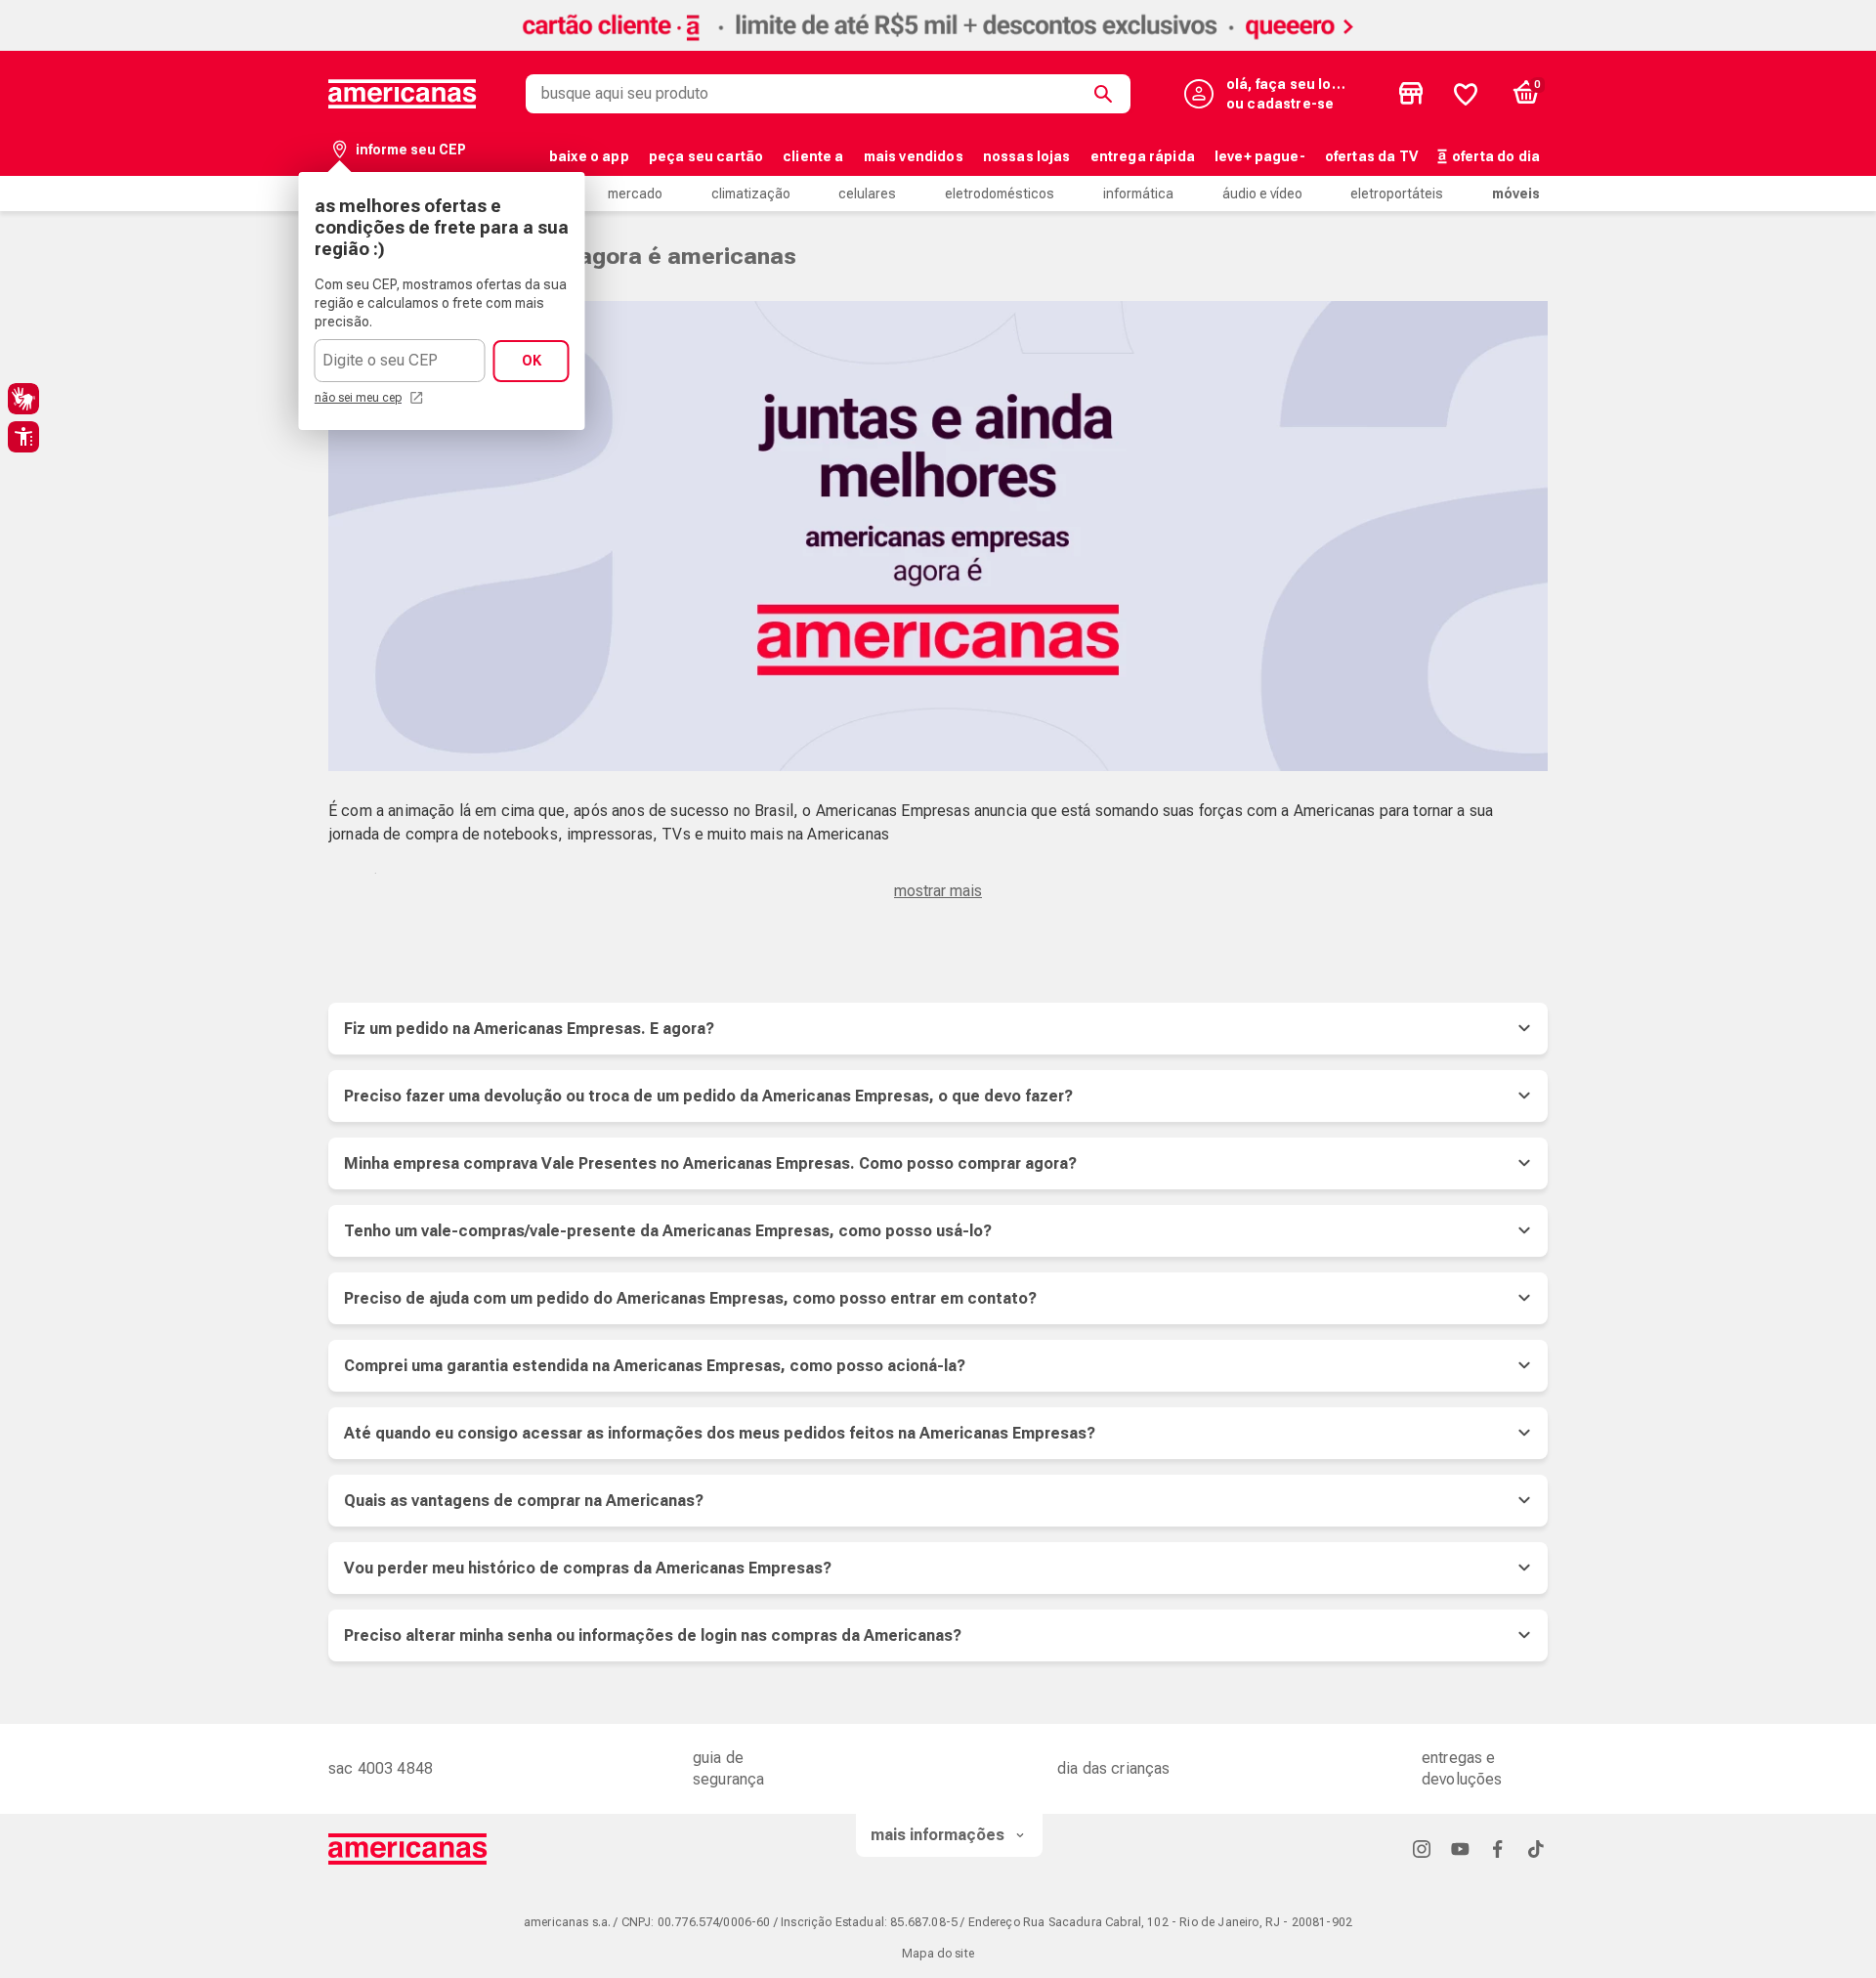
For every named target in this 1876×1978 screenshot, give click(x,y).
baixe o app (589, 156)
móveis (1516, 193)
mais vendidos (914, 156)
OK (532, 361)
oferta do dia (1496, 156)
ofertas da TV (1371, 156)
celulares (867, 193)
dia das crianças (1114, 1768)
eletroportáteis (1397, 193)
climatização (751, 193)
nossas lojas (1027, 156)
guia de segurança (728, 1768)
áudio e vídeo (1262, 193)
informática (1138, 193)
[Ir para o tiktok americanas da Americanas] (1536, 1849)
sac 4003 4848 (381, 1768)
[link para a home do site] (403, 94)
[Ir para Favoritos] (1466, 94)
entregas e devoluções (1462, 1768)
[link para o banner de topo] (938, 45)
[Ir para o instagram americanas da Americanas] (1422, 1849)
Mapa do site (938, 1954)
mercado (635, 193)
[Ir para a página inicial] (408, 1849)
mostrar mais (938, 891)
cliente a (813, 156)
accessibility (23, 437)
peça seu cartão (706, 156)
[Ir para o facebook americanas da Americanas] (1498, 1849)
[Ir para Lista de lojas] (1411, 94)
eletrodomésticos (1000, 193)
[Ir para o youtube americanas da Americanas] (1460, 1849)
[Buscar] (1107, 94)
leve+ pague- (1260, 156)
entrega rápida (1143, 156)
